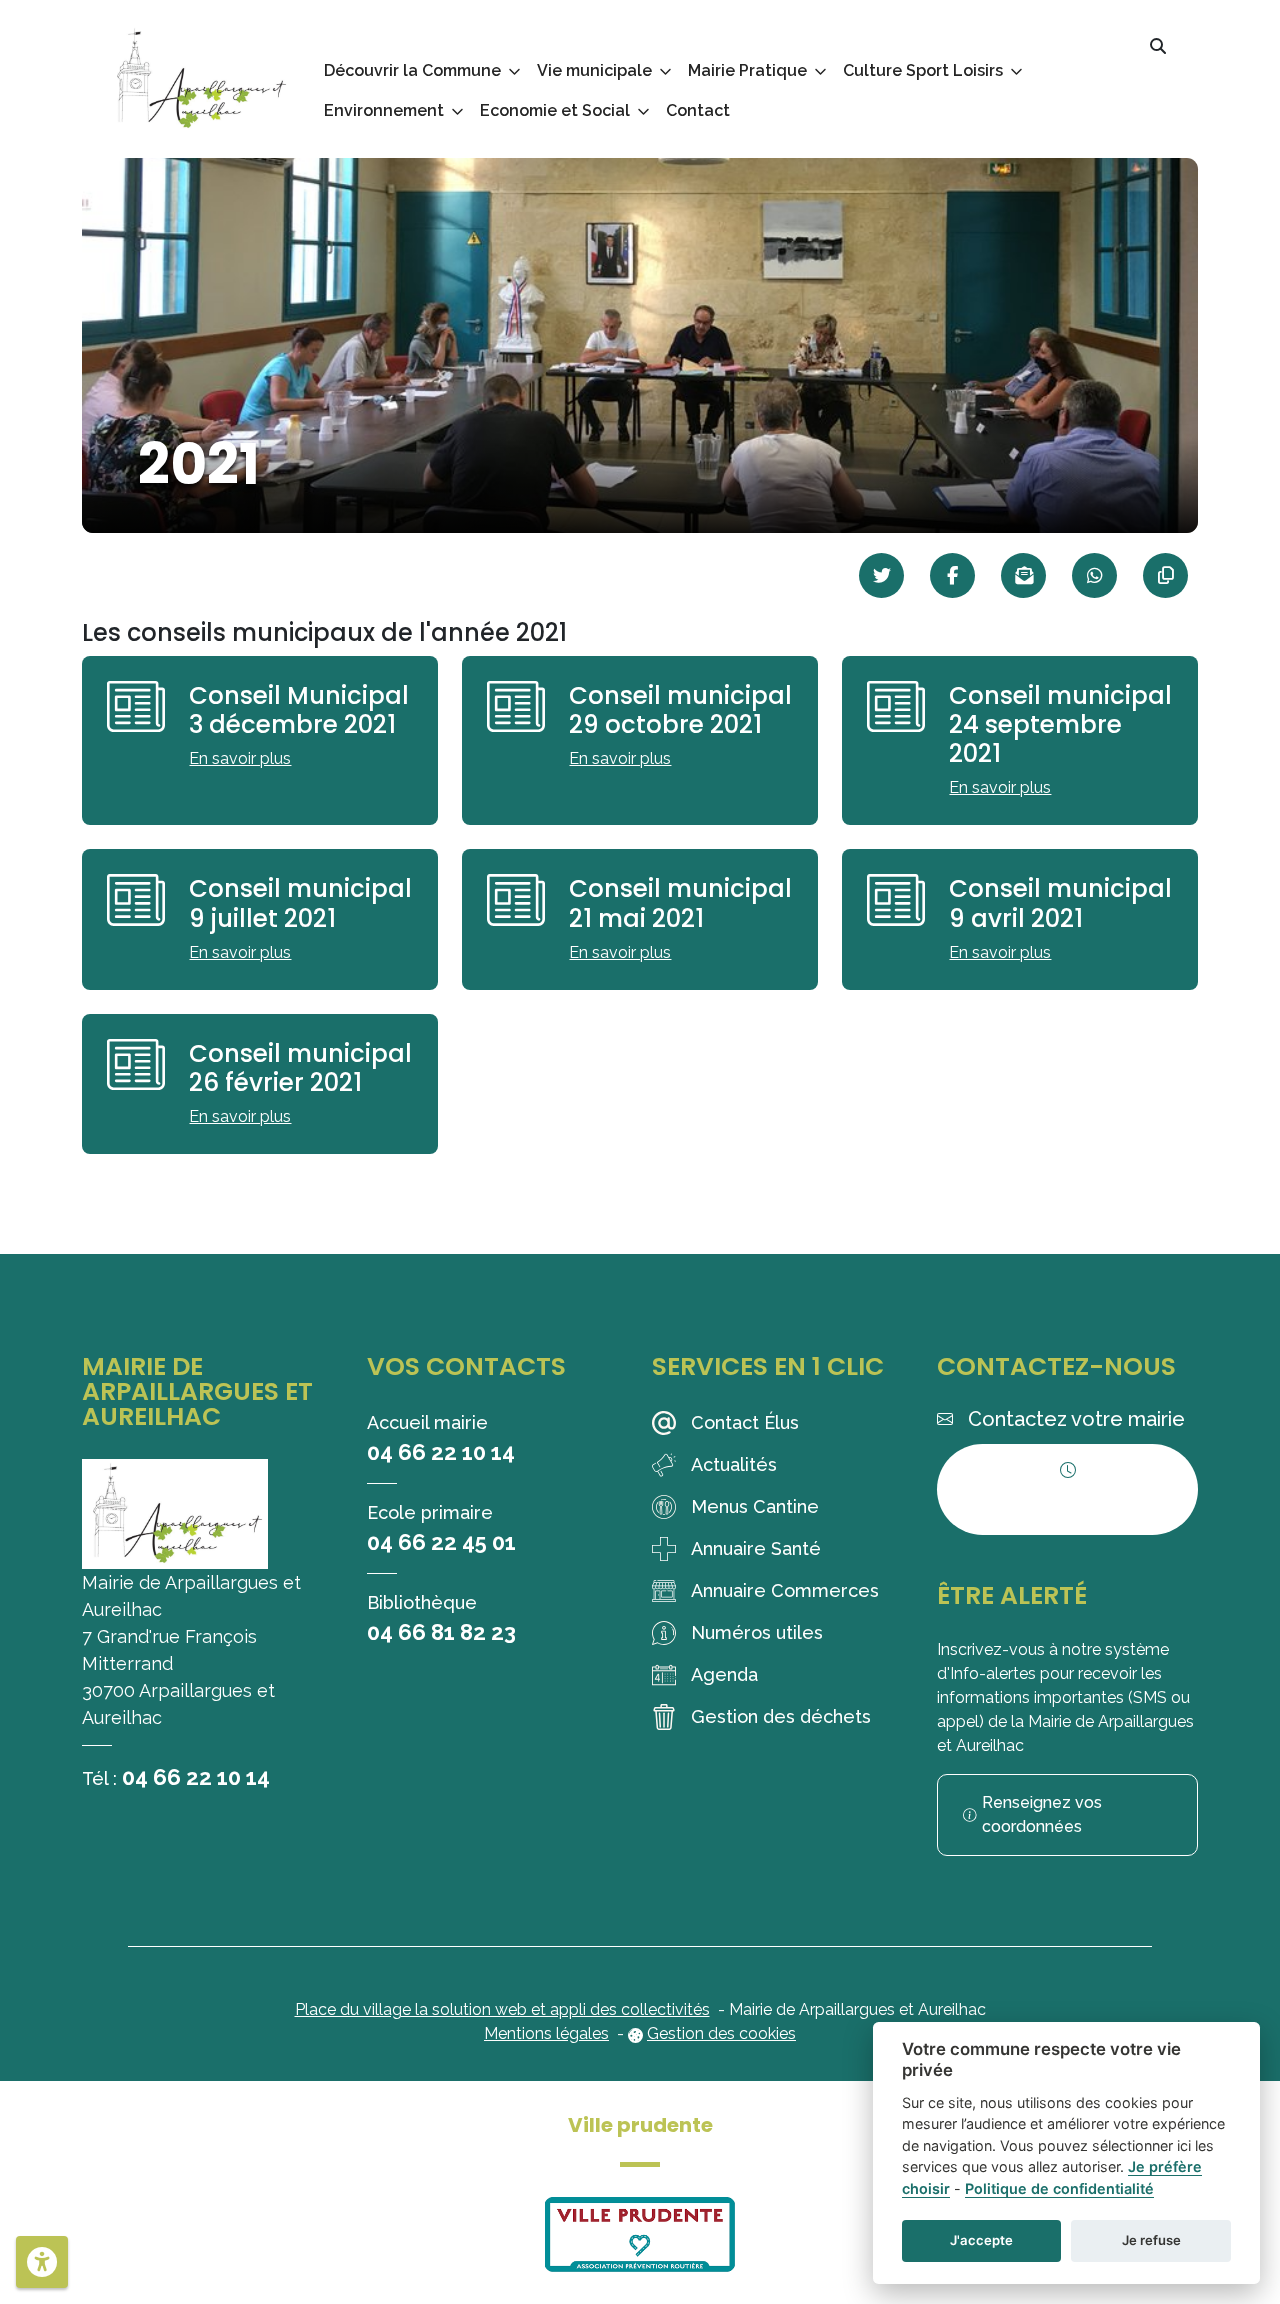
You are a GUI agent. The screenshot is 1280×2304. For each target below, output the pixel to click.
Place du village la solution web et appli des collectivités (502, 2009)
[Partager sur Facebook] (952, 575)
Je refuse (1151, 2240)
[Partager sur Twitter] (881, 575)
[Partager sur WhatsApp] (1094, 575)
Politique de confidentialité (1059, 2188)
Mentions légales (546, 2033)
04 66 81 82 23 (441, 1632)
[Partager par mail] (1023, 575)
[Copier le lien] (1165, 575)
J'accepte (981, 2240)
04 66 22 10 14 (196, 1777)
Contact (698, 110)
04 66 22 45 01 (441, 1542)
